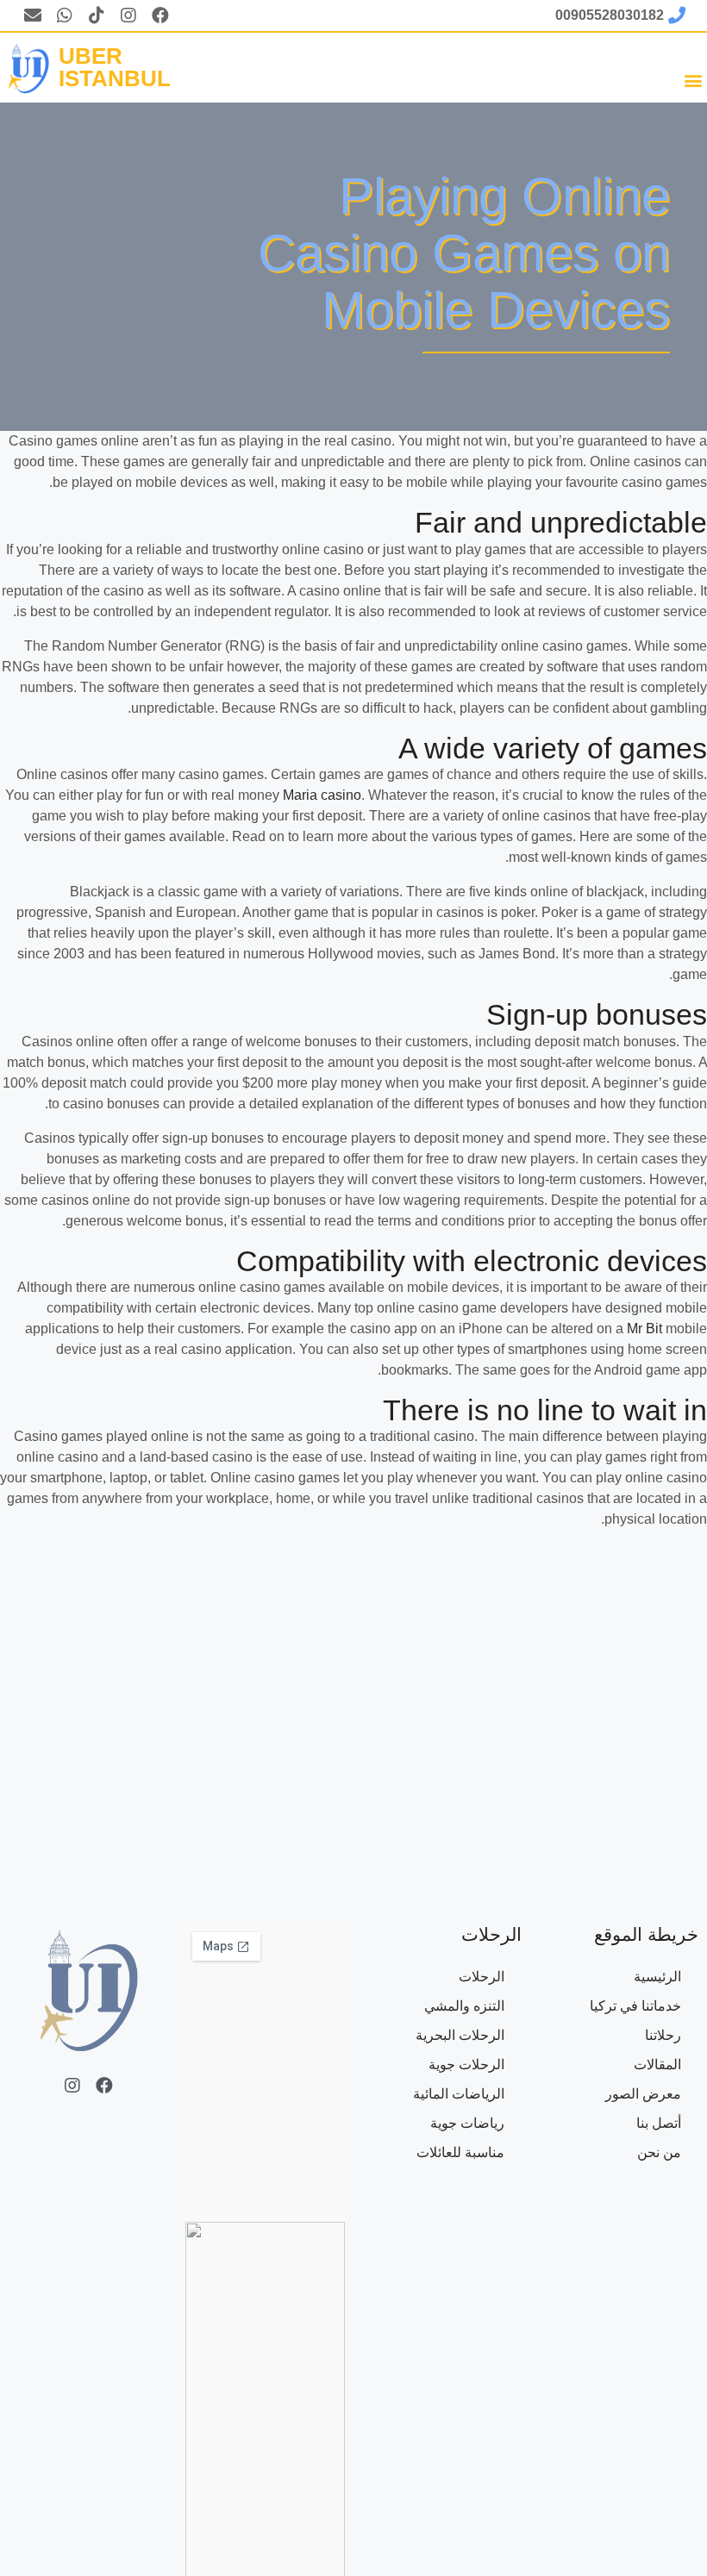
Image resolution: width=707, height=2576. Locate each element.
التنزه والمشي (464, 2006)
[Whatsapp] (65, 16)
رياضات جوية (467, 2123)
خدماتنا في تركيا (635, 2006)
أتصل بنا (659, 2123)
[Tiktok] (97, 16)
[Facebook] (160, 16)
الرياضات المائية (459, 2094)
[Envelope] (33, 16)
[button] (693, 80)
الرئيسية (657, 1977)
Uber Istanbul (115, 67)
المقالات (657, 2065)
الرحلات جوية (466, 2065)
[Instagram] (128, 16)
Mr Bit (644, 1329)
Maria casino (322, 795)
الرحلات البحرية (460, 2035)
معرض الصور (643, 2094)
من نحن (659, 2152)
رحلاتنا (663, 2035)
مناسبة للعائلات (460, 2152)
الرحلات (482, 1977)
